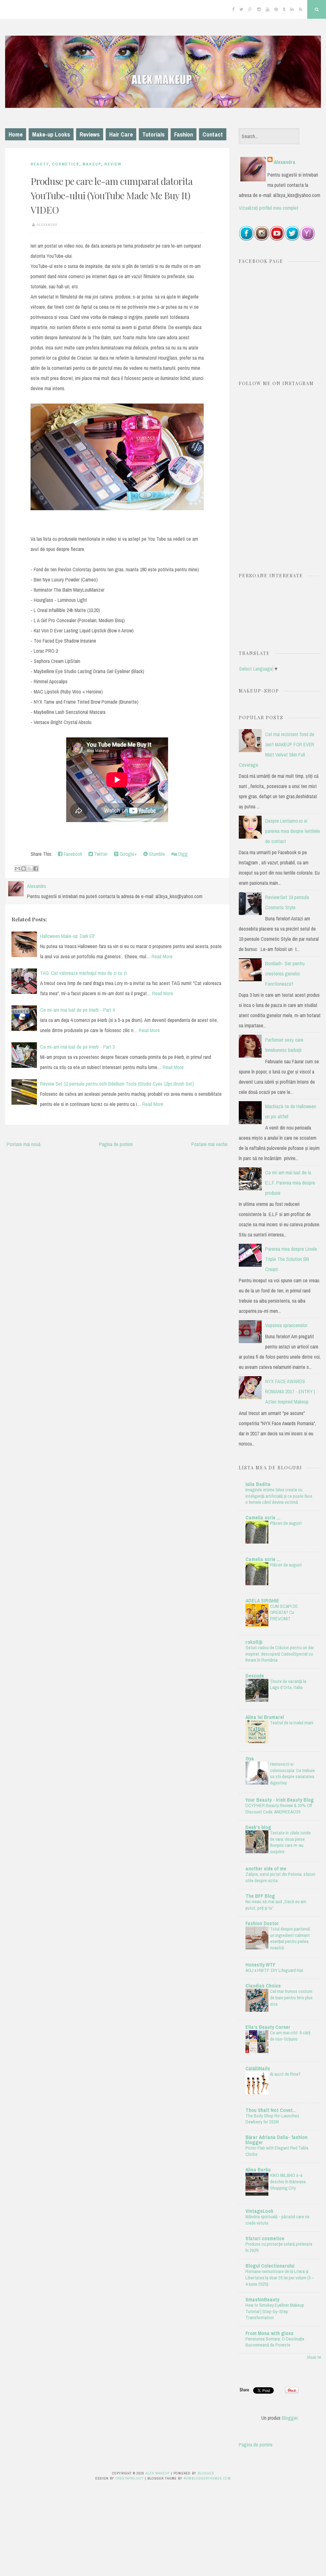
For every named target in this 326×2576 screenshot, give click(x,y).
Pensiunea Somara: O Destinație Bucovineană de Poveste (275, 2342)
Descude (255, 1676)
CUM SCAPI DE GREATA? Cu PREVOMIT (284, 1612)
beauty (40, 164)
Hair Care (121, 134)
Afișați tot (314, 2357)
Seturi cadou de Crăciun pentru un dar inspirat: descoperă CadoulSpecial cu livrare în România (280, 1654)
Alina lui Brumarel (265, 1717)
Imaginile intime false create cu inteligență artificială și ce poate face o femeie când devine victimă (279, 1496)
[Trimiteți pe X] (30, 869)
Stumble (156, 854)
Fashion (184, 134)
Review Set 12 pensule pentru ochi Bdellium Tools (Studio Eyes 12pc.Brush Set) (117, 1084)
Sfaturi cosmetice (265, 2238)
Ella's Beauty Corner (268, 2027)
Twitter (100, 854)
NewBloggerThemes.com (207, 2478)
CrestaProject (130, 2478)
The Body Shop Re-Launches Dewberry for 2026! (272, 2119)
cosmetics (66, 164)
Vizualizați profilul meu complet (269, 208)
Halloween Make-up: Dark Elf (67, 936)
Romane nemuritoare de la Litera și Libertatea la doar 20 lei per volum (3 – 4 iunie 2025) (280, 2278)
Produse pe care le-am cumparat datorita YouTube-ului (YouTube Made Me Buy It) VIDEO (112, 195)
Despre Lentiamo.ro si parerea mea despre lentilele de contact (293, 831)
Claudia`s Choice (263, 1986)
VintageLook (259, 2211)
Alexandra (285, 162)
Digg (182, 854)
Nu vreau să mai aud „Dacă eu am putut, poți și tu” (276, 1905)
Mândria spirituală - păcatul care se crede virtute (277, 2220)
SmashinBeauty (262, 2299)
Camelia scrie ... (263, 1517)
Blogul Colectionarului (270, 2266)
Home (16, 134)
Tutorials (153, 134)
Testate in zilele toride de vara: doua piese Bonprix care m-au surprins (290, 1842)
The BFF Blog (260, 1896)
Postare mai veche (209, 1144)
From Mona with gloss (269, 2333)
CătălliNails (258, 2068)
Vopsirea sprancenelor (286, 1325)
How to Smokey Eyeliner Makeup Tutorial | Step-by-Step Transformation (275, 2311)
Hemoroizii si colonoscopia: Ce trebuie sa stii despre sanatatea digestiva (292, 1773)
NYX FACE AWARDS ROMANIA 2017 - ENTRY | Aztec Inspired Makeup (290, 1391)
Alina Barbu (258, 2170)
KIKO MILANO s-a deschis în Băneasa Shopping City (288, 2182)
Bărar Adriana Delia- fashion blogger (276, 2140)
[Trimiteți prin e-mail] (18, 869)
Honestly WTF (260, 1965)
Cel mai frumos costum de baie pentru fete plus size (291, 1998)
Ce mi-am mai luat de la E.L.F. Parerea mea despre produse (290, 1183)
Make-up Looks (51, 134)
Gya (250, 1758)
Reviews (90, 134)
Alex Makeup (158, 2473)
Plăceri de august (286, 1523)
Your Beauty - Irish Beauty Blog (280, 1800)
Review (113, 164)
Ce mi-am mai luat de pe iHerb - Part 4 (77, 1010)
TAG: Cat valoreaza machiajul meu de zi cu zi (83, 973)
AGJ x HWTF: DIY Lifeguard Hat (274, 1970)
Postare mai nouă (24, 1144)
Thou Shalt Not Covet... (271, 2110)
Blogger (290, 2418)
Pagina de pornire (116, 1144)
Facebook (72, 854)
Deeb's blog (258, 1827)
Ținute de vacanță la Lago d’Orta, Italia (288, 1684)
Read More (162, 956)
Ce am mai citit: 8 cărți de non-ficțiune (290, 2036)
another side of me (266, 1869)
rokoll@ (254, 1642)
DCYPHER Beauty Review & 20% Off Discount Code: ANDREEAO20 (279, 1809)
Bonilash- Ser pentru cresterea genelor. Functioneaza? (285, 974)
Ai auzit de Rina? (285, 2074)
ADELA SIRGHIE (262, 1601)
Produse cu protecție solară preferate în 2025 (279, 2247)
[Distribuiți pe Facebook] (36, 869)
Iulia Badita (258, 1484)
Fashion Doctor (262, 1923)
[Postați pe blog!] (24, 869)
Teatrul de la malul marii (292, 1723)
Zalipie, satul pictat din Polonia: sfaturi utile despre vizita (280, 1877)
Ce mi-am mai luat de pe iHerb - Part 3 (77, 1047)
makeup (92, 164)
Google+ (128, 854)
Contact (213, 134)
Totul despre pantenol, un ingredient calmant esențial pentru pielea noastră (290, 1938)
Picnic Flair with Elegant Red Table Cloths (277, 2151)
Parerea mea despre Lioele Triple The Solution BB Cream (291, 1259)
